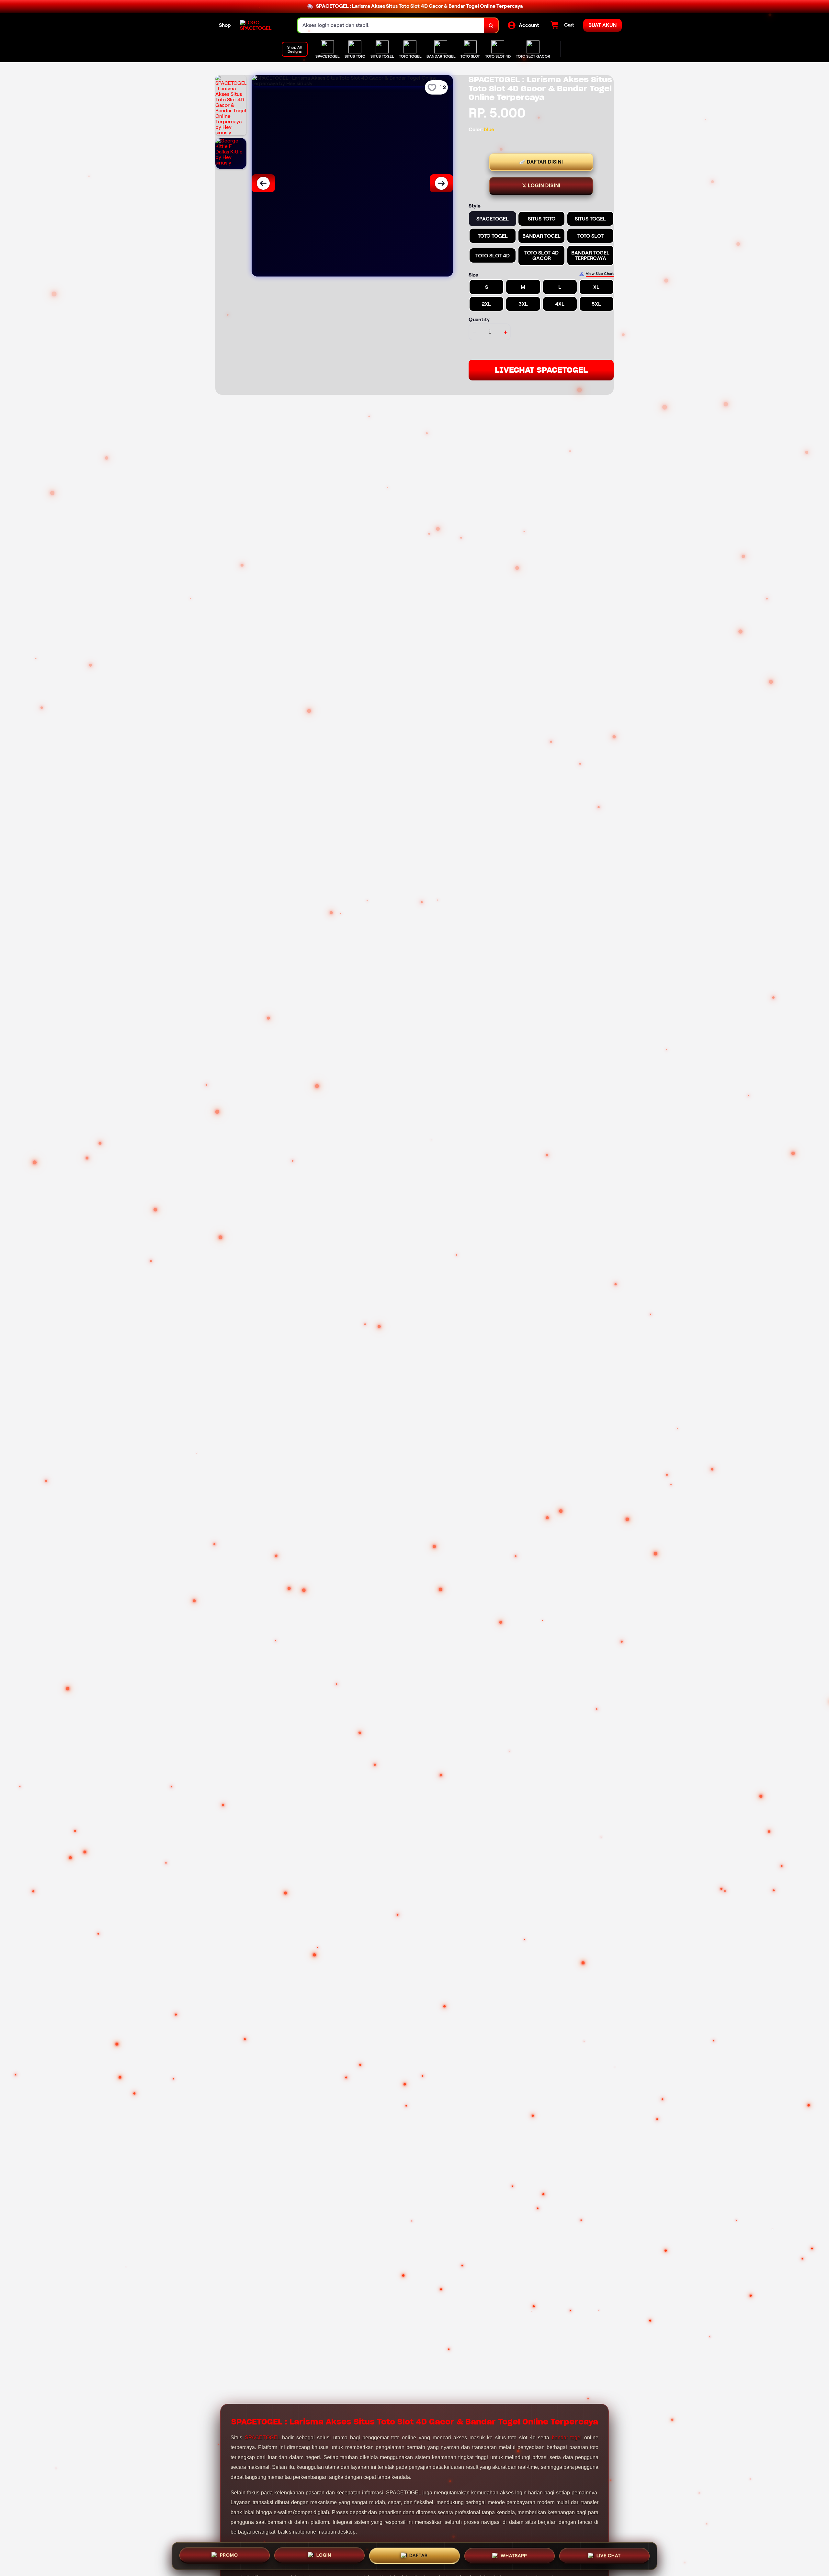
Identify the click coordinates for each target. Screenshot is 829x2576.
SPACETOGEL (262, 2438)
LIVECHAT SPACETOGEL (541, 370)
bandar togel (567, 2438)
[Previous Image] (263, 183)
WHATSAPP (514, 2556)
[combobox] (391, 25)
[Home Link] (262, 25)
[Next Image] (441, 183)
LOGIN (324, 2555)
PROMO (229, 2555)
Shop (225, 25)
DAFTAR (419, 2556)
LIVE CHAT (609, 2555)
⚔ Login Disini (541, 186)
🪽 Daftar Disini (541, 162)
